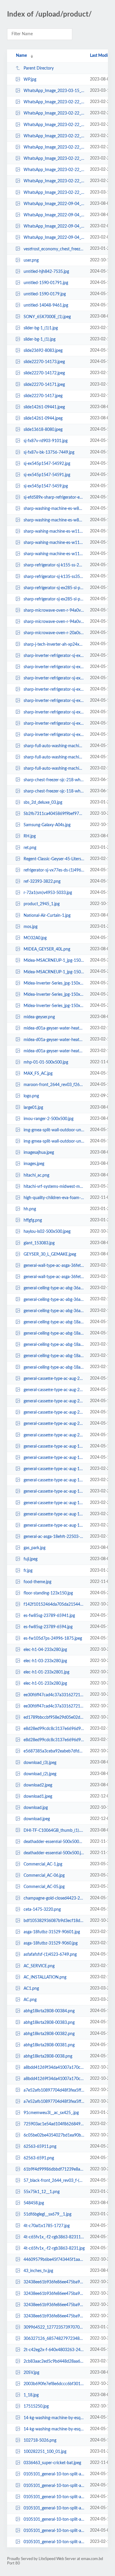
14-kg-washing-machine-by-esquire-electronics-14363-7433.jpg (54, 2429)
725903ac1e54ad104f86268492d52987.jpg (54, 2124)
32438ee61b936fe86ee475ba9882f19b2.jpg (54, 2294)
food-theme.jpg (37, 1582)
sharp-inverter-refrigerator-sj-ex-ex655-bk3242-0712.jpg (54, 678)
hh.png (30, 1209)
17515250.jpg (36, 2406)
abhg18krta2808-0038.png (48, 2056)
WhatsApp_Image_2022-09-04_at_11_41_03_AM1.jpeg (54, 226)
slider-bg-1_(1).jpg (40, 339)
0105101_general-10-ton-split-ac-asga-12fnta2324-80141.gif (54, 2531)
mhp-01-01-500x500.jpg (46, 1062)
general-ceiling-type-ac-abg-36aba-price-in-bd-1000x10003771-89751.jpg (54, 1299)
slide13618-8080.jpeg (43, 430)
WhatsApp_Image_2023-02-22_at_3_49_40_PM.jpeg (54, 147)
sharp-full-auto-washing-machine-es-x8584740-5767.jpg (54, 769)
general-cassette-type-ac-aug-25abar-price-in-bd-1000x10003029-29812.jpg (54, 1412)
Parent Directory (39, 68)
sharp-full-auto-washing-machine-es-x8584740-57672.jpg (54, 746)
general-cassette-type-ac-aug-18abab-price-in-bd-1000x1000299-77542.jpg (54, 1503)
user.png (31, 260)
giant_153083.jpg (39, 1243)
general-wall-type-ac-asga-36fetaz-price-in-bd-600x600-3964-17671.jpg (54, 1266)
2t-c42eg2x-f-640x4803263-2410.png (54, 2350)
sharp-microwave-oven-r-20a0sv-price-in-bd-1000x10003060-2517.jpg (54, 633)
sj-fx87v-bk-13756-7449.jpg (49, 452)
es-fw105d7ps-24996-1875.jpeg (53, 1639)
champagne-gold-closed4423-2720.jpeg (54, 1898)
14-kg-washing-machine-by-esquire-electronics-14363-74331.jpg (54, 2418)
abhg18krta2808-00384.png (49, 2011)
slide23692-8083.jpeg (43, 351)
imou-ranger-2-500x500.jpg (49, 1119)
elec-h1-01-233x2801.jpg (46, 1672)
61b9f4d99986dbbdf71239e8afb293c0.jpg (54, 2169)
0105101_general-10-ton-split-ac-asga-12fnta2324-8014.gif (54, 2542)
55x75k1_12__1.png (42, 2192)
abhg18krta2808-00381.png (49, 2045)
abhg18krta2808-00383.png (49, 2022)
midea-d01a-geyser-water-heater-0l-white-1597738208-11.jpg (54, 1040)
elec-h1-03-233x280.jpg (45, 1661)
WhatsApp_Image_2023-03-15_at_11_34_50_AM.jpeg (54, 91)
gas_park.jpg (34, 1548)
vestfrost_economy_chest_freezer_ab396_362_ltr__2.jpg (54, 249)
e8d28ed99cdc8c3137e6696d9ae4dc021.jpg (54, 1729)
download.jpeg (37, 1819)
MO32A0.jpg (35, 938)
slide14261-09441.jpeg (44, 407)
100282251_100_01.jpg (45, 2452)
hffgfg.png (33, 1220)
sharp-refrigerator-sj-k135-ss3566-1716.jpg (54, 576)
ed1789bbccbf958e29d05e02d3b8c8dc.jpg (54, 1718)
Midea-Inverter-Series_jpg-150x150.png (54, 1006)
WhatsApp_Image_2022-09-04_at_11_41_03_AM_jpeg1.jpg (54, 204)
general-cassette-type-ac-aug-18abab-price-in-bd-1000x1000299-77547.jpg (54, 1446)
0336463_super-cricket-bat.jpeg (52, 2463)
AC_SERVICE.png (39, 1966)
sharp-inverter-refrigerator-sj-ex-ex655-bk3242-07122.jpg (54, 656)
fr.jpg (28, 1571)
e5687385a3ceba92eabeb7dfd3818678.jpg (54, 1751)
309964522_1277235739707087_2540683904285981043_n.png (54, 2327)
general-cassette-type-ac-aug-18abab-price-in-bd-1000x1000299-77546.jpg (54, 1458)
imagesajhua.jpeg (39, 1153)
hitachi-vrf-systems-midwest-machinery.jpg (54, 1187)
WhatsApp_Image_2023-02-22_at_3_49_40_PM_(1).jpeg (54, 125)
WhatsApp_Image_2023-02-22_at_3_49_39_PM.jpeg (54, 170)
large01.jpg (33, 1107)
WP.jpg (30, 80)
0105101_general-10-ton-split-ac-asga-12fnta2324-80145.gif (54, 2485)
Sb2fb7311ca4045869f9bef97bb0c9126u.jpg (54, 814)
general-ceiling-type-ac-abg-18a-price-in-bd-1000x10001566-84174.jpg (54, 1322)
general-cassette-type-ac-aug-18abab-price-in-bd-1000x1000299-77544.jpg (54, 1480)
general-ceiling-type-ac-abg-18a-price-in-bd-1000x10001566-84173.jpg (54, 1333)
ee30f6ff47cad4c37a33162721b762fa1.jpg (54, 1695)
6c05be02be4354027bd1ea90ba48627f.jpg (54, 2135)
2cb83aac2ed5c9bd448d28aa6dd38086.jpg (54, 2361)
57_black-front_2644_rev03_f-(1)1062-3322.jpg (54, 2181)
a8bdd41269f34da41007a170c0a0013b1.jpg (54, 2068)
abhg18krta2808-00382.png (49, 2034)
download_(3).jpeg (40, 1763)
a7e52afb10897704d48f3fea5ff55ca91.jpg (54, 2090)
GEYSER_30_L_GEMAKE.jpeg (50, 1254)
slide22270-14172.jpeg (44, 373)
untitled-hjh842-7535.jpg (46, 272)
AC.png (30, 2000)
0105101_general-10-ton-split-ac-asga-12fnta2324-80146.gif (54, 2474)
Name (21, 56)
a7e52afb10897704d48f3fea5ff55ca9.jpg (54, 2102)
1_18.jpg (31, 2395)
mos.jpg (31, 927)
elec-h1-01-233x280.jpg (45, 1683)
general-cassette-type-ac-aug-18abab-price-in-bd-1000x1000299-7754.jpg (54, 1525)
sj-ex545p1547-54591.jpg (47, 475)
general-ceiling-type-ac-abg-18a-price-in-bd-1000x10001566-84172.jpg (54, 1345)
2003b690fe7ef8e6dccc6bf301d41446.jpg (54, 2384)
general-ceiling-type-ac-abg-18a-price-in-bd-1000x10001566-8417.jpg (54, 1367)
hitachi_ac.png (36, 1175)
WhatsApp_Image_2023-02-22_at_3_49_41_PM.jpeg (54, 113)
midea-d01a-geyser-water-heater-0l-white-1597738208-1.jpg (54, 1051)
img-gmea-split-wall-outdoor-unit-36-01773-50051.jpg (54, 1130)
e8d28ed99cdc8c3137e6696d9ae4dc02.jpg (54, 1740)
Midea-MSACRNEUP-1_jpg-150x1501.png (54, 961)
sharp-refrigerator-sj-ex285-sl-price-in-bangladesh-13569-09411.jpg (54, 588)
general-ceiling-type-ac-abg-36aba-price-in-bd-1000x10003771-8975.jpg (54, 1311)
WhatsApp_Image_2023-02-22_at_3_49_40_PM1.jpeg (54, 136)
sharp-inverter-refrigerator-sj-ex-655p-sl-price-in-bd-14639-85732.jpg (54, 689)
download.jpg (36, 1808)
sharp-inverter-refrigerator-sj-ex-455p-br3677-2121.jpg (54, 735)
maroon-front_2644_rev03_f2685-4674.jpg (54, 1085)
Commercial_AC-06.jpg (44, 1876)
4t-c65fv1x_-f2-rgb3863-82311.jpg (54, 2237)
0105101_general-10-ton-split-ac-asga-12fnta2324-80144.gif (54, 2497)
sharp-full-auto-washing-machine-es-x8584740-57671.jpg (54, 757)
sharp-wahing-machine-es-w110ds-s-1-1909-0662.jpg (54, 554)
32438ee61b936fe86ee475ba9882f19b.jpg (54, 2316)
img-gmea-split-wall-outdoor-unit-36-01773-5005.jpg (54, 1141)
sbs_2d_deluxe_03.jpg (43, 803)
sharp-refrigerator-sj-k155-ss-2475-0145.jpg (54, 565)
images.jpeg (34, 1164)
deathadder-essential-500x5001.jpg (54, 1842)
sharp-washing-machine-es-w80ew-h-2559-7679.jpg (54, 520)
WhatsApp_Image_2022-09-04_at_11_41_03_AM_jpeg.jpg (54, 215)
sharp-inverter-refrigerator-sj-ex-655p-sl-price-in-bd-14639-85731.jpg (54, 701)
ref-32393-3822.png (42, 882)
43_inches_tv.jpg (38, 2271)
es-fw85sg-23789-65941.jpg (49, 1616)
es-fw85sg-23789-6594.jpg (48, 1627)
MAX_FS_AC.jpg (38, 1074)
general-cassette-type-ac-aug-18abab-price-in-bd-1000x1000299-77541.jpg (54, 1514)
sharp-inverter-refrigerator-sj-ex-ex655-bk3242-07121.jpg (54, 667)
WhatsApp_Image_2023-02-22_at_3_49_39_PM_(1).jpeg (54, 159)
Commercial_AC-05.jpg (44, 1887)
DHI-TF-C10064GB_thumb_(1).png (54, 1830)
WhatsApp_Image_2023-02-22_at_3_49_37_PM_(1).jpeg (54, 181)
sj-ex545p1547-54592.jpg (47, 464)
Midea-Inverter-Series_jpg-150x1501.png (54, 995)
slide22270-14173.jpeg (44, 362)
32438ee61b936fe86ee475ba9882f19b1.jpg (54, 2305)
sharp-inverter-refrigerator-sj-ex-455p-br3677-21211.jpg (54, 724)
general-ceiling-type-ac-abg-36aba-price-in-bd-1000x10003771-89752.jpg (54, 1288)
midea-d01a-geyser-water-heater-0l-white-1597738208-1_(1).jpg (54, 1028)
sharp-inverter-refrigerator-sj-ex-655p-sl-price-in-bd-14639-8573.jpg (54, 712)
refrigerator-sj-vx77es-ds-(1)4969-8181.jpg (54, 870)
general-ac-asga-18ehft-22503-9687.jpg (54, 1537)
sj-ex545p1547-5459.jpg (46, 486)
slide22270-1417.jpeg (43, 396)
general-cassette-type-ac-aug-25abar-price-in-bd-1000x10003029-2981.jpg (54, 1435)
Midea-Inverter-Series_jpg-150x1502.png (54, 983)
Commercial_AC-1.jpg (43, 1864)
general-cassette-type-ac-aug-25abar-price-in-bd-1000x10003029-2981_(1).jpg (54, 1401)
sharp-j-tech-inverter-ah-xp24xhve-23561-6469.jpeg (54, 644)
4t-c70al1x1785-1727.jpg (47, 2226)
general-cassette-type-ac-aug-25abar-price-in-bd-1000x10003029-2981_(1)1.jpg (54, 1390)
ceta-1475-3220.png (42, 1910)
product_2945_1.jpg (42, 904)
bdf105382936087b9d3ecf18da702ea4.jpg (54, 1921)
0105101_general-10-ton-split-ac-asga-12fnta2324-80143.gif (54, 2508)
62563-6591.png (39, 2158)
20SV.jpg (31, 2373)
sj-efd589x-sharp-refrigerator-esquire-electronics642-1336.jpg (54, 497)
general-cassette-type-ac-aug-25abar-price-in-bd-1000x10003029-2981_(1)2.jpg (54, 1379)
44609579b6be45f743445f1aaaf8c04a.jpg (54, 2260)
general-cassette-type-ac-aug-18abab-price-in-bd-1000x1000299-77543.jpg (54, 1491)
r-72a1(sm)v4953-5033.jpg (48, 893)
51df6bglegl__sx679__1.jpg (47, 2214)
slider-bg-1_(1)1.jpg (41, 328)
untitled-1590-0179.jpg (45, 294)
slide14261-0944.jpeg (43, 418)
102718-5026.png (40, 2440)
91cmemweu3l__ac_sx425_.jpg (51, 2113)
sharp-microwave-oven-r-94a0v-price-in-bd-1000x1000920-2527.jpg (54, 622)
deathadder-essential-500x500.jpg (54, 1853)
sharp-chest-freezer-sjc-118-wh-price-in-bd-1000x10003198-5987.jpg (54, 791)
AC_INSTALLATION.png (45, 1977)
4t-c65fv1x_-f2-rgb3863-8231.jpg (54, 2248)
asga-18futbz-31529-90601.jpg (52, 1932)
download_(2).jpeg (40, 1774)
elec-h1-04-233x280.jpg (45, 1650)
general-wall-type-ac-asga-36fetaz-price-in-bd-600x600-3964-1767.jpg (54, 1277)
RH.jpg (30, 836)
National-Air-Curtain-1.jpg (47, 916)
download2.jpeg (38, 1785)
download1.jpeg (38, 1797)
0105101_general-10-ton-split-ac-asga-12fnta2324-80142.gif (54, 2519)
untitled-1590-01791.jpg (46, 283)
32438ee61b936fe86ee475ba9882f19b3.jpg (54, 2282)
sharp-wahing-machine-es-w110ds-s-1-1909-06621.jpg (54, 543)
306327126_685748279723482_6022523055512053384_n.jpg (54, 2339)
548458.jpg (34, 2203)
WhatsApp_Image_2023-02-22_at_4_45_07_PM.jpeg (54, 102)
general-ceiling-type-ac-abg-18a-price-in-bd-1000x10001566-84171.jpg (54, 1356)
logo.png (31, 1096)
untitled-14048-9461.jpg (46, 305)
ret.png (30, 848)
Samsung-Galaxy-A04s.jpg (47, 825)
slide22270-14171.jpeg (44, 384)
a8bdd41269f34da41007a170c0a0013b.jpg (54, 2079)
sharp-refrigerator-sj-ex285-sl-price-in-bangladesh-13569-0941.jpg (54, 599)
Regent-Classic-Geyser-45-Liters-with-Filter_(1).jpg (54, 859)
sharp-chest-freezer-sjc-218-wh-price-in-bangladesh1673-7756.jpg (54, 780)
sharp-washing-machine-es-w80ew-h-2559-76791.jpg (54, 509)
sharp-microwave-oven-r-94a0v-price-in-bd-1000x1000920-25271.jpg (54, 610)
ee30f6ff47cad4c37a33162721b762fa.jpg (54, 1706)
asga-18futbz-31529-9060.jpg (51, 1943)
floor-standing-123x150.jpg (48, 1593)
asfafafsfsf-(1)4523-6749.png (50, 1955)
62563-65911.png (40, 2147)
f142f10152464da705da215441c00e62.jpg (54, 1604)
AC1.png (31, 1989)
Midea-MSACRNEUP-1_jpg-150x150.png (54, 972)
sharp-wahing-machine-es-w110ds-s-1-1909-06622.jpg (54, 531)
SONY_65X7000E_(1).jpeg (47, 317)
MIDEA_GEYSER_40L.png (47, 949)
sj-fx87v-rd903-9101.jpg (46, 441)
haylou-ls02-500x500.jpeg (47, 1232)
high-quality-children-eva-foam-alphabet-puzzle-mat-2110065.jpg (54, 1198)
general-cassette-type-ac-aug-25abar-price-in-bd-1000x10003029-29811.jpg (54, 1424)
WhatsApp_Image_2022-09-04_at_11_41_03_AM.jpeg (54, 238)
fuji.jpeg (31, 1559)
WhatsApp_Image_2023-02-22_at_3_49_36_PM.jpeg (54, 193)
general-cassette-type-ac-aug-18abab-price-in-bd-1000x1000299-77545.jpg (54, 1469)
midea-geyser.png (39, 1017)
